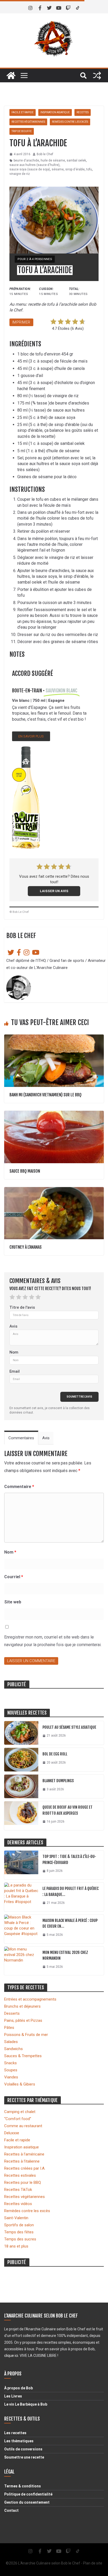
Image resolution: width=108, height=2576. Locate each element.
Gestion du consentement (27, 2502)
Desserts (12, 2013)
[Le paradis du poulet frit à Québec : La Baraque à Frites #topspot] (21, 1897)
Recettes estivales (20, 2175)
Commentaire (19, 1487)
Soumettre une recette (24, 2457)
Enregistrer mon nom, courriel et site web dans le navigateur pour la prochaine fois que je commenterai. (53, 1641)
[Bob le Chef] (11, 76)
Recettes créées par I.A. (25, 2168)
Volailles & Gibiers (20, 2084)
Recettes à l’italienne (22, 2161)
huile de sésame (53, 160)
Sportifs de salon (19, 2225)
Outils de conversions (23, 2449)
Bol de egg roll (55, 1754)
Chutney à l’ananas (26, 1247)
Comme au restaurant (23, 2126)
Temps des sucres (20, 2239)
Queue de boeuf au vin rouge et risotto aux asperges (67, 1810)
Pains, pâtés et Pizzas (23, 2020)
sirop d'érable (75, 169)
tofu (89, 169)
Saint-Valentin (16, 2218)
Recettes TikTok (18, 2190)
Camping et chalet (20, 2112)
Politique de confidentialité (28, 2494)
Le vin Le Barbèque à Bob (26, 2404)
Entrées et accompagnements (30, 1999)
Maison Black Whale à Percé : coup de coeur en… (70, 1923)
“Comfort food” (18, 2119)
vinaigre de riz (20, 174)
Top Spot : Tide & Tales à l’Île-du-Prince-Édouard (69, 1860)
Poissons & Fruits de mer (26, 2035)
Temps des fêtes (19, 2232)
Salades (11, 2042)
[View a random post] (97, 76)
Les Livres (13, 2396)
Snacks (10, 2063)
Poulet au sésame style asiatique (69, 1727)
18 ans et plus (16, 2246)
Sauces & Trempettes (23, 2056)
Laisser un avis (54, 891)
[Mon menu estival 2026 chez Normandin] (21, 1961)
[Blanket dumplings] (21, 1786)
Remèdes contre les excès (70, 122)
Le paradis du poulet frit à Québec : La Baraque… (71, 1891)
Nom (14, 1352)
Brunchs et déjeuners (22, 2006)
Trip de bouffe (22, 131)
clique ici (11, 2356)
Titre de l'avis (22, 1307)
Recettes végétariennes (28, 122)
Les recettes (15, 2433)
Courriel (14, 1577)
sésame (58, 169)
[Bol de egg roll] (21, 1760)
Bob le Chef (45, 154)
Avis (13, 1326)
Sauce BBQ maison (25, 1171)
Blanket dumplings (58, 1781)
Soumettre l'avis (79, 1397)
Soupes (11, 2070)
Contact (11, 2510)
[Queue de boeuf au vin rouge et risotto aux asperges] (21, 1816)
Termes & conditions (23, 2486)
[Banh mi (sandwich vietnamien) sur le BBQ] (54, 1037)
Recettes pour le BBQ (23, 2182)
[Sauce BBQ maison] (54, 1113)
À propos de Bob (18, 2388)
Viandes (11, 2077)
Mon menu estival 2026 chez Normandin (65, 1955)
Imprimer (21, 322)
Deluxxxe (12, 2133)
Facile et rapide (23, 112)
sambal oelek (76, 160)
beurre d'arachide (26, 160)
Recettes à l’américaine (24, 2154)
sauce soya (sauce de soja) (30, 169)
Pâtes (9, 2028)
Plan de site (93, 2563)
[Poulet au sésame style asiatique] (21, 1733)
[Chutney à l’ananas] (54, 1190)
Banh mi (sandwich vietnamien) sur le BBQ (45, 1095)
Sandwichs (13, 2049)
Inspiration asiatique (55, 112)
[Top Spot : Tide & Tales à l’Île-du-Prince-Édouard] (21, 1865)
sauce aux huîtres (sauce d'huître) (34, 165)
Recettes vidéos (18, 2204)
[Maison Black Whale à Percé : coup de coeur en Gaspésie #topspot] (21, 1929)
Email (15, 1371)
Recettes (83, 112)
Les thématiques (19, 2441)
